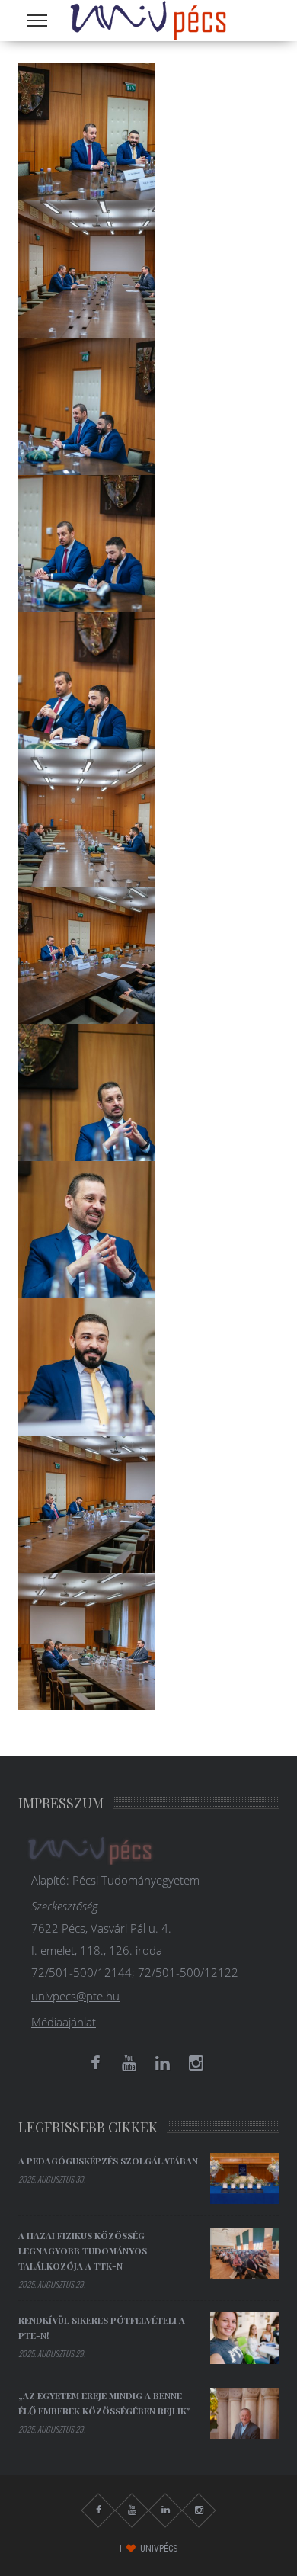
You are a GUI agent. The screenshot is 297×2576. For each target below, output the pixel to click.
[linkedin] (162, 2063)
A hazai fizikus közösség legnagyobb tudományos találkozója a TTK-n (83, 2250)
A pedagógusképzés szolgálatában (108, 2161)
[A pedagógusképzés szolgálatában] (244, 2179)
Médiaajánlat (64, 2022)
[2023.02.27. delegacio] (87, 131)
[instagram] (196, 2063)
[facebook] (95, 2063)
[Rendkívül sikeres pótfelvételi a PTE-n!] (244, 2338)
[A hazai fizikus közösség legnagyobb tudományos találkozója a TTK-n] (244, 2254)
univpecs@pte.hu (75, 1996)
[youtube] (129, 2063)
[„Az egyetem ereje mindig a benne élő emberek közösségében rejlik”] (244, 2414)
